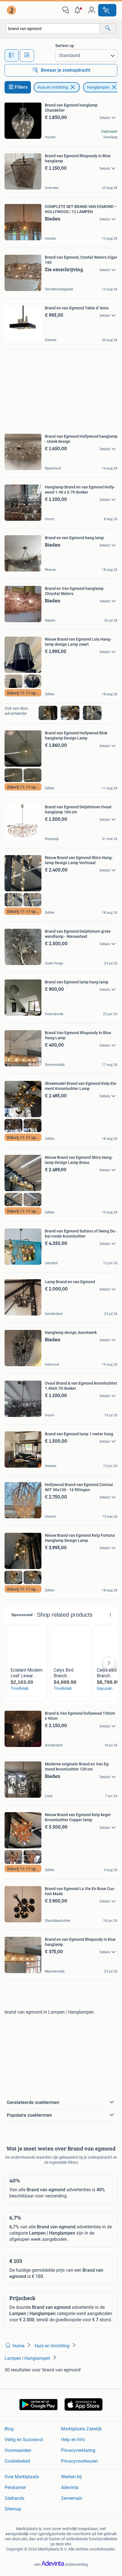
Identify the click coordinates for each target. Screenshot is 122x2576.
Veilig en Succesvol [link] (24, 2440)
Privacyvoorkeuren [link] (79, 2461)
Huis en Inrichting (53, 87)
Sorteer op (65, 46)
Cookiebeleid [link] (17, 2461)
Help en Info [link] (73, 2440)
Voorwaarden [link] (18, 2450)
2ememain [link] (72, 2498)
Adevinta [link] (70, 2487)
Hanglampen (98, 87)
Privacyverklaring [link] (78, 2450)
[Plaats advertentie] (107, 10)
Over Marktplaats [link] (22, 2477)
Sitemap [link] (13, 2509)
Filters (21, 87)
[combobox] (53, 28)
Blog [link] (9, 2429)
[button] (79, 10)
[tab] (12, 56)
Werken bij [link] (71, 2477)
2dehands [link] (14, 2498)
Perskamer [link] (15, 2487)
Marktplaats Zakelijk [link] (81, 2429)
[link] (12, 10)
